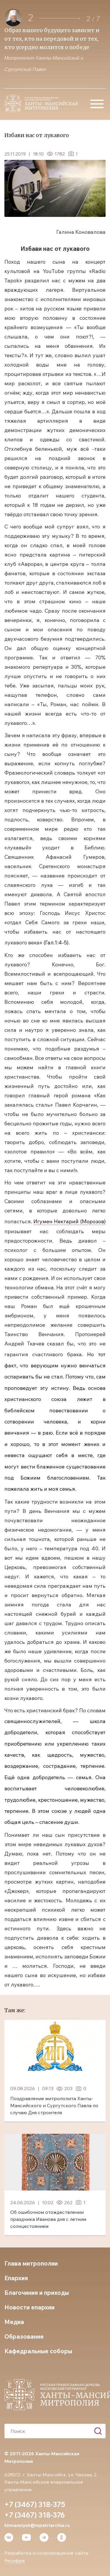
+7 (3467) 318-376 (35, 2515)
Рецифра (15, 2561)
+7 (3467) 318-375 (35, 2504)
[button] (60, 18)
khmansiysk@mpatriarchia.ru (37, 2525)
